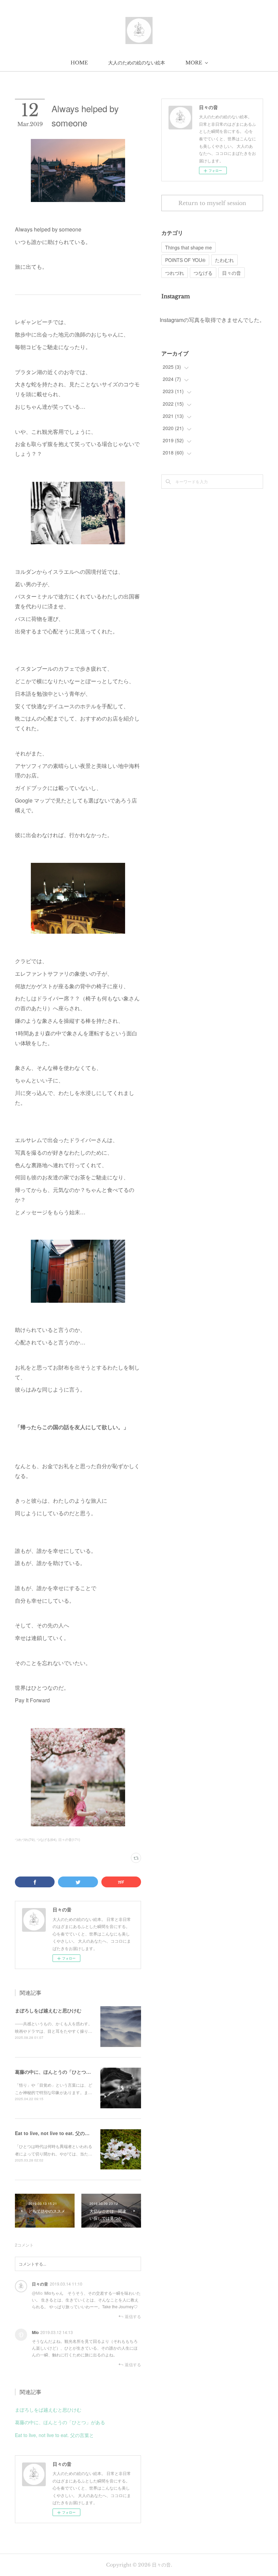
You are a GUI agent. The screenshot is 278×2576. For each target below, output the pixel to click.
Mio (35, 2332)
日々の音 (40, 2284)
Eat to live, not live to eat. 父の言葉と (57, 2133)
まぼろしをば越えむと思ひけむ (48, 2010)
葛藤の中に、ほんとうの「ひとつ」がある (60, 2072)
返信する (133, 2316)
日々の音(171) (69, 1840)
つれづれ (175, 273)
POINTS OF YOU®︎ (185, 260)
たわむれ (224, 260)
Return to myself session (212, 203)
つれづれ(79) (25, 1840)
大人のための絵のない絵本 (137, 63)
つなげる (203, 273)
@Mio (37, 2293)
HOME (79, 63)
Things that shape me (188, 247)
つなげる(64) (46, 1840)
